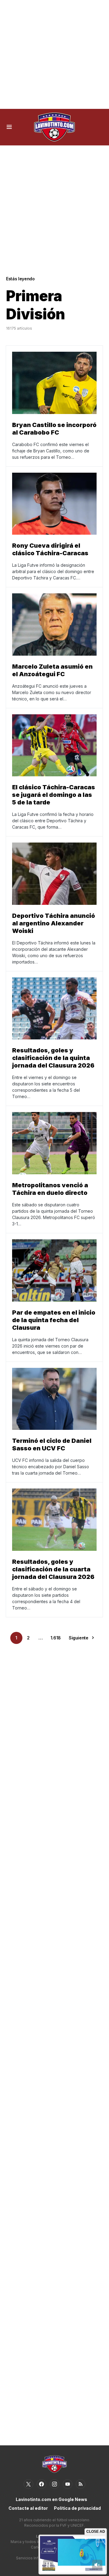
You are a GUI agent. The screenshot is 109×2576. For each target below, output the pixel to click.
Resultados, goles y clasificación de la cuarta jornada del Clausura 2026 (53, 1569)
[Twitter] (28, 2484)
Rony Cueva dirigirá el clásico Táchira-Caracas (50, 549)
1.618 (56, 1638)
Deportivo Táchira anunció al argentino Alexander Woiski (54, 923)
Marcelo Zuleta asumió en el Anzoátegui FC (52, 670)
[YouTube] (68, 2484)
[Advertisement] (54, 54)
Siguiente (79, 1638)
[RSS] (81, 2484)
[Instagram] (54, 2484)
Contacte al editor (28, 2508)
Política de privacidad (77, 2508)
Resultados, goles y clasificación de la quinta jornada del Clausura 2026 (53, 1058)
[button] (9, 127)
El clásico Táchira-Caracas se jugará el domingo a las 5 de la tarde (54, 795)
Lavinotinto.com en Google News (51, 2499)
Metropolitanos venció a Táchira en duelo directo (50, 1189)
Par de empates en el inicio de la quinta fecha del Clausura (54, 1320)
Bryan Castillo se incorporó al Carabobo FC (54, 429)
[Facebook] (41, 2484)
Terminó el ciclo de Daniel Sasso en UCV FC (52, 1445)
